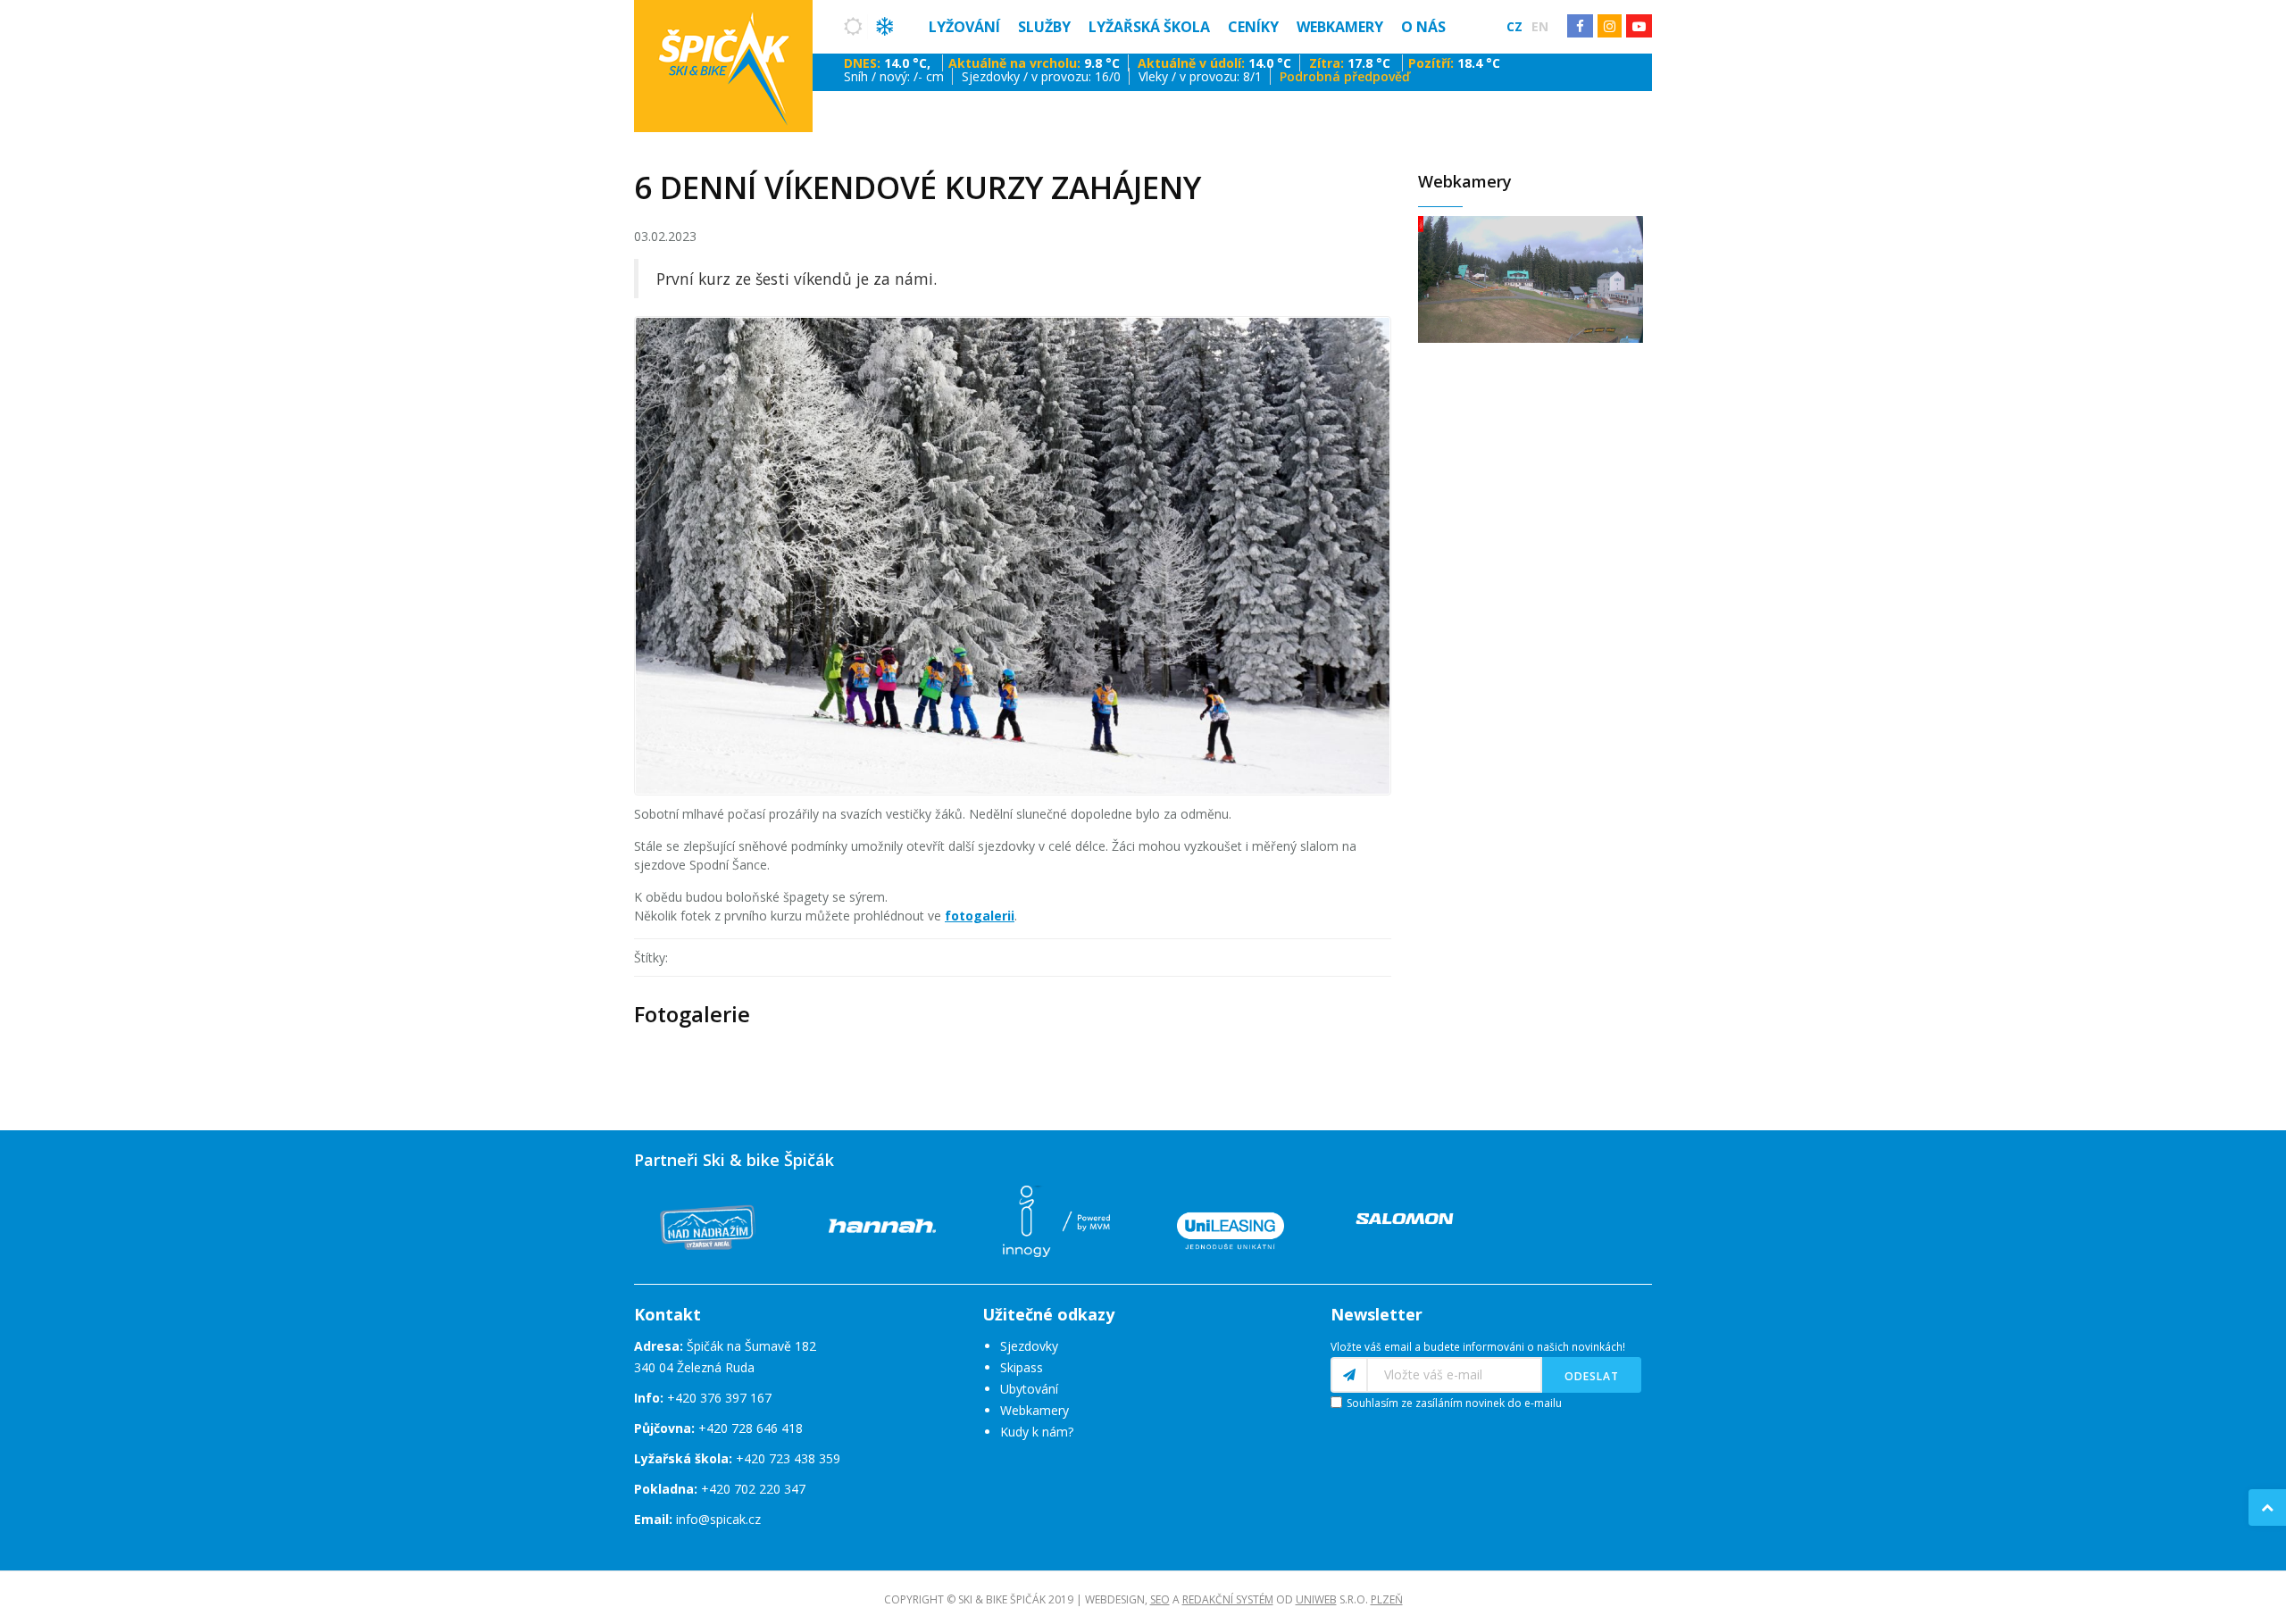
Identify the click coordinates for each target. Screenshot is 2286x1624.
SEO (1160, 1599)
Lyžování (964, 27)
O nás (1423, 27)
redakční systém (1228, 1599)
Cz (1514, 26)
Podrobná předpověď (1345, 76)
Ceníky (1253, 27)
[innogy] (1056, 1219)
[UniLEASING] (1231, 1224)
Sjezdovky (1029, 1346)
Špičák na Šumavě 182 (725, 1346)
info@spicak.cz (718, 1519)
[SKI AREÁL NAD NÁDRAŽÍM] (708, 1224)
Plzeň (1387, 1599)
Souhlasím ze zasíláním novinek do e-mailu (1454, 1403)
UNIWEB (1316, 1599)
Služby (1044, 27)
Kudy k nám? (1037, 1432)
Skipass (1022, 1367)
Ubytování (1029, 1389)
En (1540, 26)
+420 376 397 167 (719, 1398)
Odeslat (1592, 1376)
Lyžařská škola (1149, 27)
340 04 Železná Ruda (694, 1367)
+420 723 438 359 (788, 1458)
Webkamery (1340, 27)
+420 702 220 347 (753, 1489)
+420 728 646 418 (751, 1428)
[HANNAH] (882, 1224)
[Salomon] (1405, 1217)
